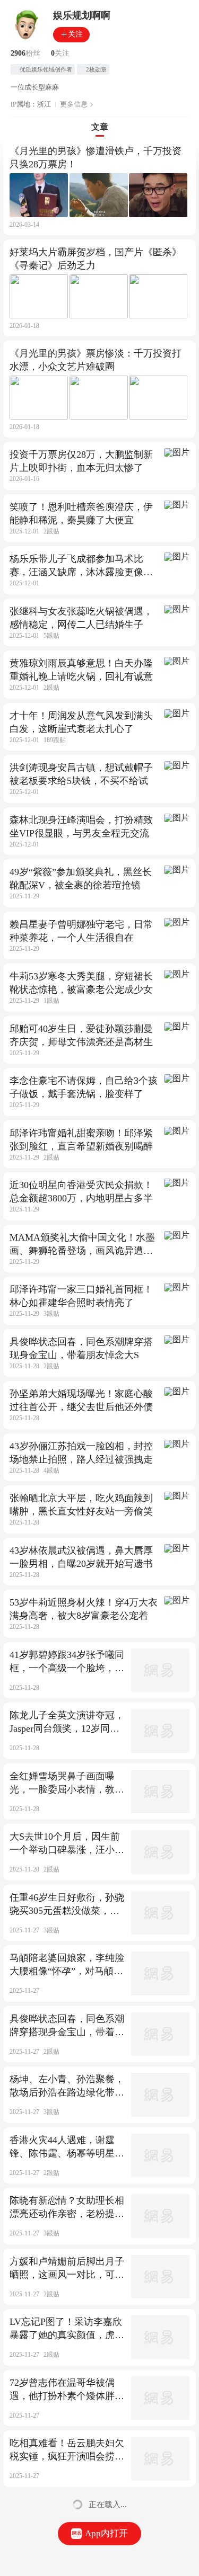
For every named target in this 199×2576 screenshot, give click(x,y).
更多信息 (74, 104)
